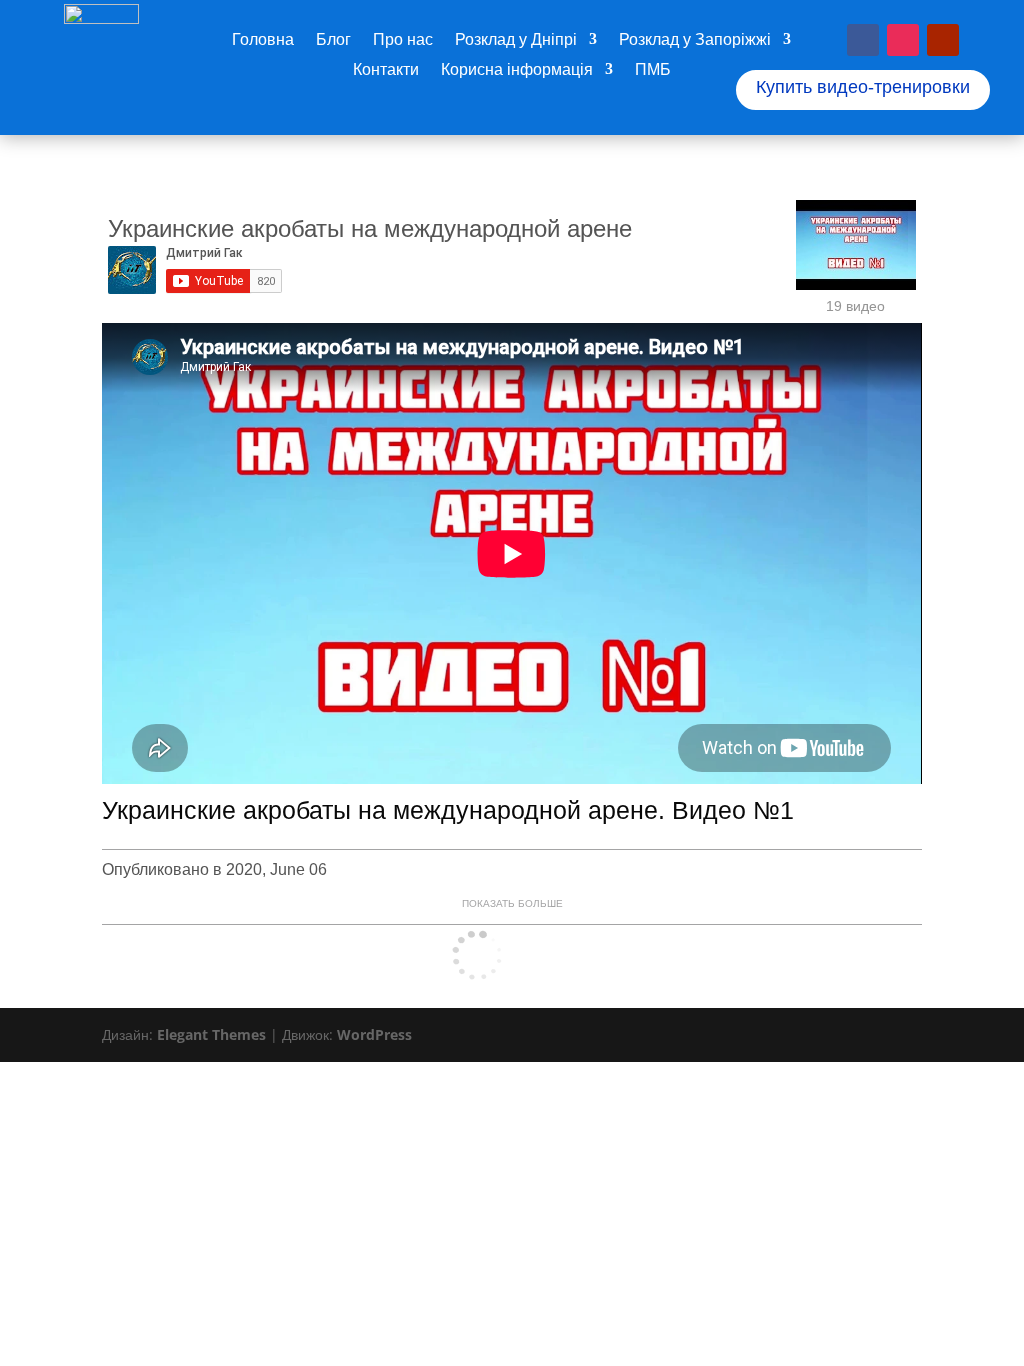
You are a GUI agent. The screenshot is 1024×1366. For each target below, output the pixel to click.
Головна (263, 41)
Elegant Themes (211, 1034)
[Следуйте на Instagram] (903, 40)
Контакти (386, 71)
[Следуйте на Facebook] (863, 40)
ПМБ (653, 71)
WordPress (374, 1034)
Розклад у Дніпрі (516, 41)
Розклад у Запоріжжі (695, 41)
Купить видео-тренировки (863, 87)
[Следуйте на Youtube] (943, 40)
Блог (333, 41)
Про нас (403, 41)
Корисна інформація (517, 71)
